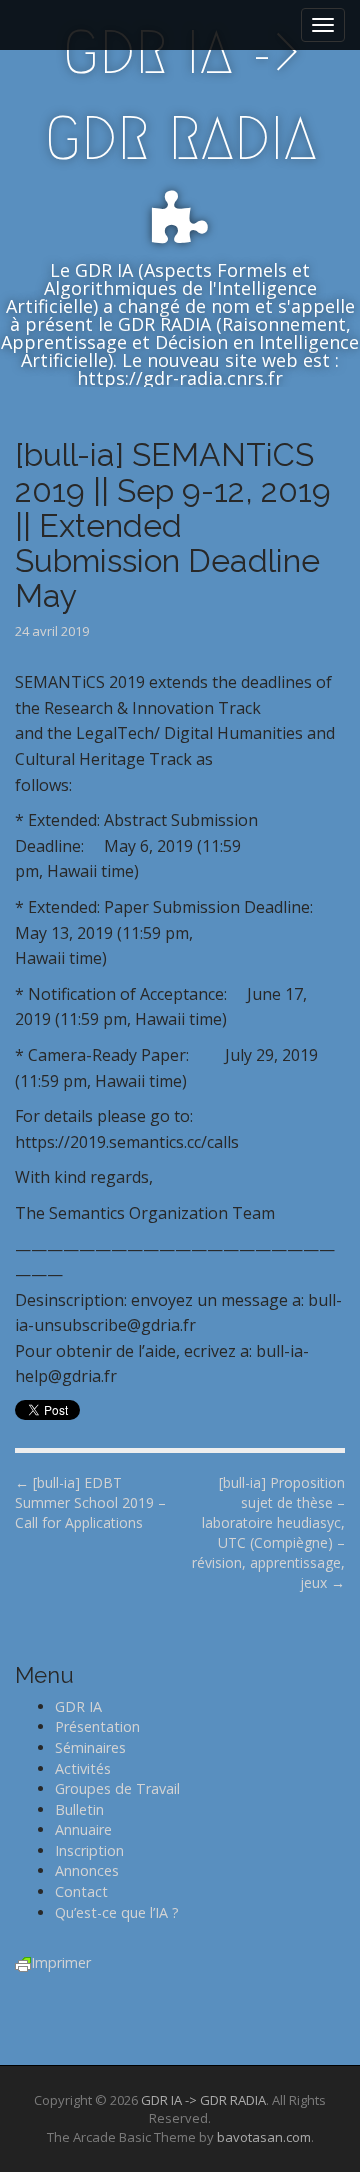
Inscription (89, 1850)
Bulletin (79, 1809)
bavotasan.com (264, 2137)
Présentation (97, 1726)
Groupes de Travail (117, 1788)
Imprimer (61, 1962)
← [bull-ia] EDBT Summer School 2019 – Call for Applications (90, 1502)
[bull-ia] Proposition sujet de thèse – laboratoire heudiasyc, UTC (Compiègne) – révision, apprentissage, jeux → (268, 1532)
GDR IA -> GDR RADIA (180, 95)
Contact (81, 1891)
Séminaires (90, 1747)
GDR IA (78, 1706)
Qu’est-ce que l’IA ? (117, 1912)
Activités (83, 1768)
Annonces (87, 1870)
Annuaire (83, 1829)
